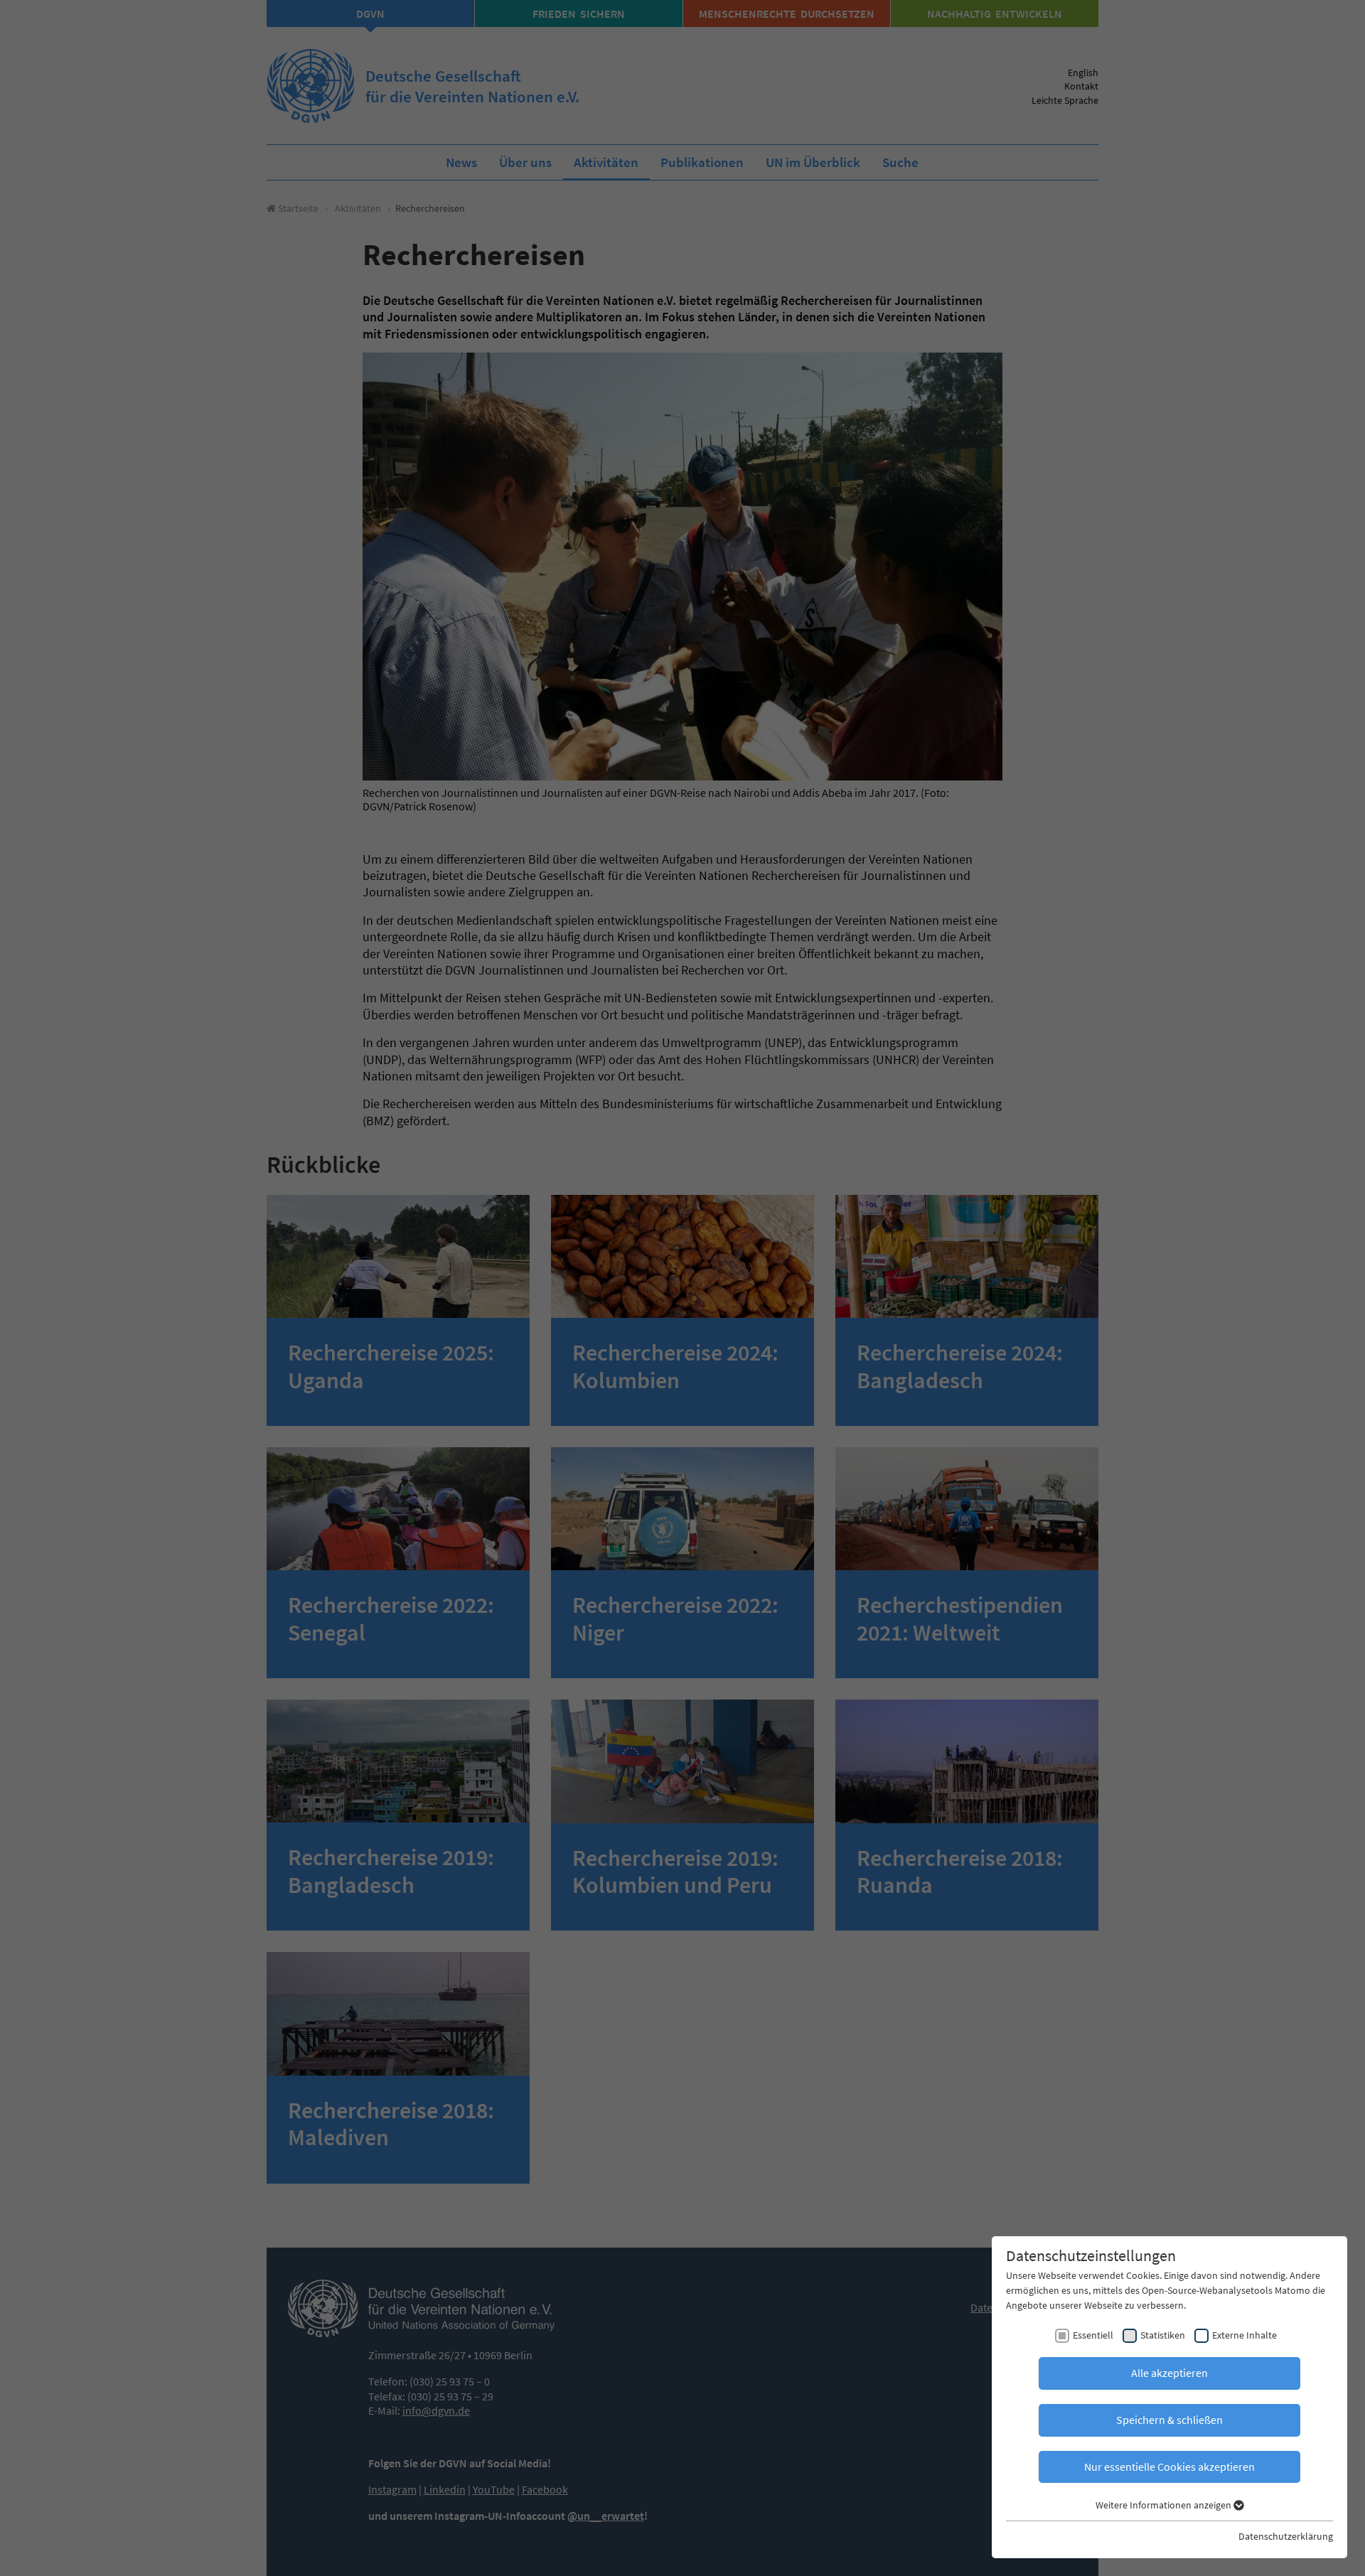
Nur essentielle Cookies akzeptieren (1169, 2467)
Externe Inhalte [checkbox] (1244, 2335)
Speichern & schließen (1169, 2420)
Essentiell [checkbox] (1093, 2335)
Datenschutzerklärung (1286, 2536)
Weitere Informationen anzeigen (1165, 2505)
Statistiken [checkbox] (1163, 2335)
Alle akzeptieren (1169, 2373)
